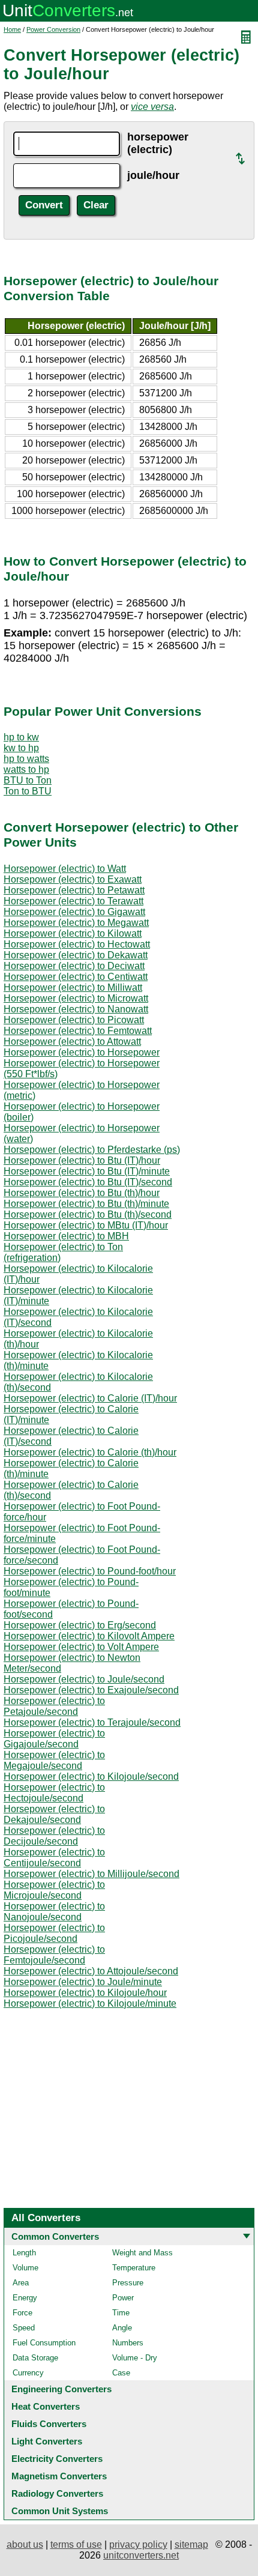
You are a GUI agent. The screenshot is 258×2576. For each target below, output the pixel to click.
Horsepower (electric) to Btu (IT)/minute (87, 1171)
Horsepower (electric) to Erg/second (80, 1625)
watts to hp (26, 769)
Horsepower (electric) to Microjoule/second (54, 1890)
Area (21, 2283)
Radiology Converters (57, 2493)
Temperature (134, 2268)
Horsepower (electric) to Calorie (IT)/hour (90, 1398)
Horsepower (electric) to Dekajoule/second (54, 1814)
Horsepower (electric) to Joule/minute (83, 1982)
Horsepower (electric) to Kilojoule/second (91, 1776)
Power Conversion (53, 29)
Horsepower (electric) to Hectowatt (77, 944)
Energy (25, 2298)
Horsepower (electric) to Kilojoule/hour (85, 1993)
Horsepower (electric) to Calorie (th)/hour (90, 1452)
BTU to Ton (28, 780)
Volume (25, 2268)
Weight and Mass (142, 2253)
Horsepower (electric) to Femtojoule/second (54, 1955)
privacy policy (138, 2544)
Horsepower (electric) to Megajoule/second (54, 1760)
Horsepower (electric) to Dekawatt (76, 955)
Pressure (128, 2283)
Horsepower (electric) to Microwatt (76, 998)
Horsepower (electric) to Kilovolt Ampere (89, 1636)
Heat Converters (46, 2406)
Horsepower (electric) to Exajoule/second (91, 1690)
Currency (28, 2373)
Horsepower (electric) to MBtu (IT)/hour (86, 1225)
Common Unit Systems (60, 2511)
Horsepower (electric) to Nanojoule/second (54, 1912)
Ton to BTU (28, 791)
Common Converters (55, 2236)
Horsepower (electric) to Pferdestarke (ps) (92, 1150)
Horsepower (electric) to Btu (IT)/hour (82, 1160)
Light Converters (47, 2441)
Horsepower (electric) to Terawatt (73, 901)
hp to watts (26, 759)
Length (24, 2253)
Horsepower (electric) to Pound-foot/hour (90, 1571)
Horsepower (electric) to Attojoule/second (91, 1971)
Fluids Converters (49, 2424)
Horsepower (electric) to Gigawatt (74, 912)
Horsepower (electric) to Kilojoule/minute (90, 2003)
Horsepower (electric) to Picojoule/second (54, 1933)
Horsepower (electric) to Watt (65, 869)
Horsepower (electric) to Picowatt (74, 1020)
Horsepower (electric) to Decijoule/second (54, 1836)
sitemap (191, 2544)
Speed (24, 2328)
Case (121, 2373)
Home (12, 29)
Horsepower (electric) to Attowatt (72, 1042)
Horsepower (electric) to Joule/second (84, 1679)
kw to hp (21, 748)
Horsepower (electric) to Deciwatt (74, 966)
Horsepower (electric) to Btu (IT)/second (88, 1182)
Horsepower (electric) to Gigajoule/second (54, 1739)
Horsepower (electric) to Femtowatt (78, 1031)
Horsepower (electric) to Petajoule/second (54, 1706)
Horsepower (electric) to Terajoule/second (92, 1722)
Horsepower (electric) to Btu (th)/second (88, 1214)
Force (22, 2313)
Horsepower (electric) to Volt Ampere (81, 1647)
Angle (122, 2328)
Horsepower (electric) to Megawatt (76, 923)
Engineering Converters (61, 2389)
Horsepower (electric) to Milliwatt (73, 987)
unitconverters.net (141, 2555)
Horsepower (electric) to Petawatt (74, 890)
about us (25, 2544)
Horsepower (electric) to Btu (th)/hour (82, 1193)
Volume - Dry (135, 2358)
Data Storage (35, 2358)
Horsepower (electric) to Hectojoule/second (54, 1793)
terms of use (76, 2544)
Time (121, 2313)
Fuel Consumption (44, 2343)
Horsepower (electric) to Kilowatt (73, 933)
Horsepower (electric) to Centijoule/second (54, 1858)
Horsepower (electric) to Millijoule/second (91, 1874)
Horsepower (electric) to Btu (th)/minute (86, 1204)
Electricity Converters (57, 2459)
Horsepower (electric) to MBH (66, 1236)
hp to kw (21, 737)
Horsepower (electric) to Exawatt (73, 879)
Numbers (128, 2343)
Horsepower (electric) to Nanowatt (76, 1009)
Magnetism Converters (59, 2476)
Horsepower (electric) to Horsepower (82, 1052)
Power (123, 2298)
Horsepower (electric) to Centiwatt (76, 977)
